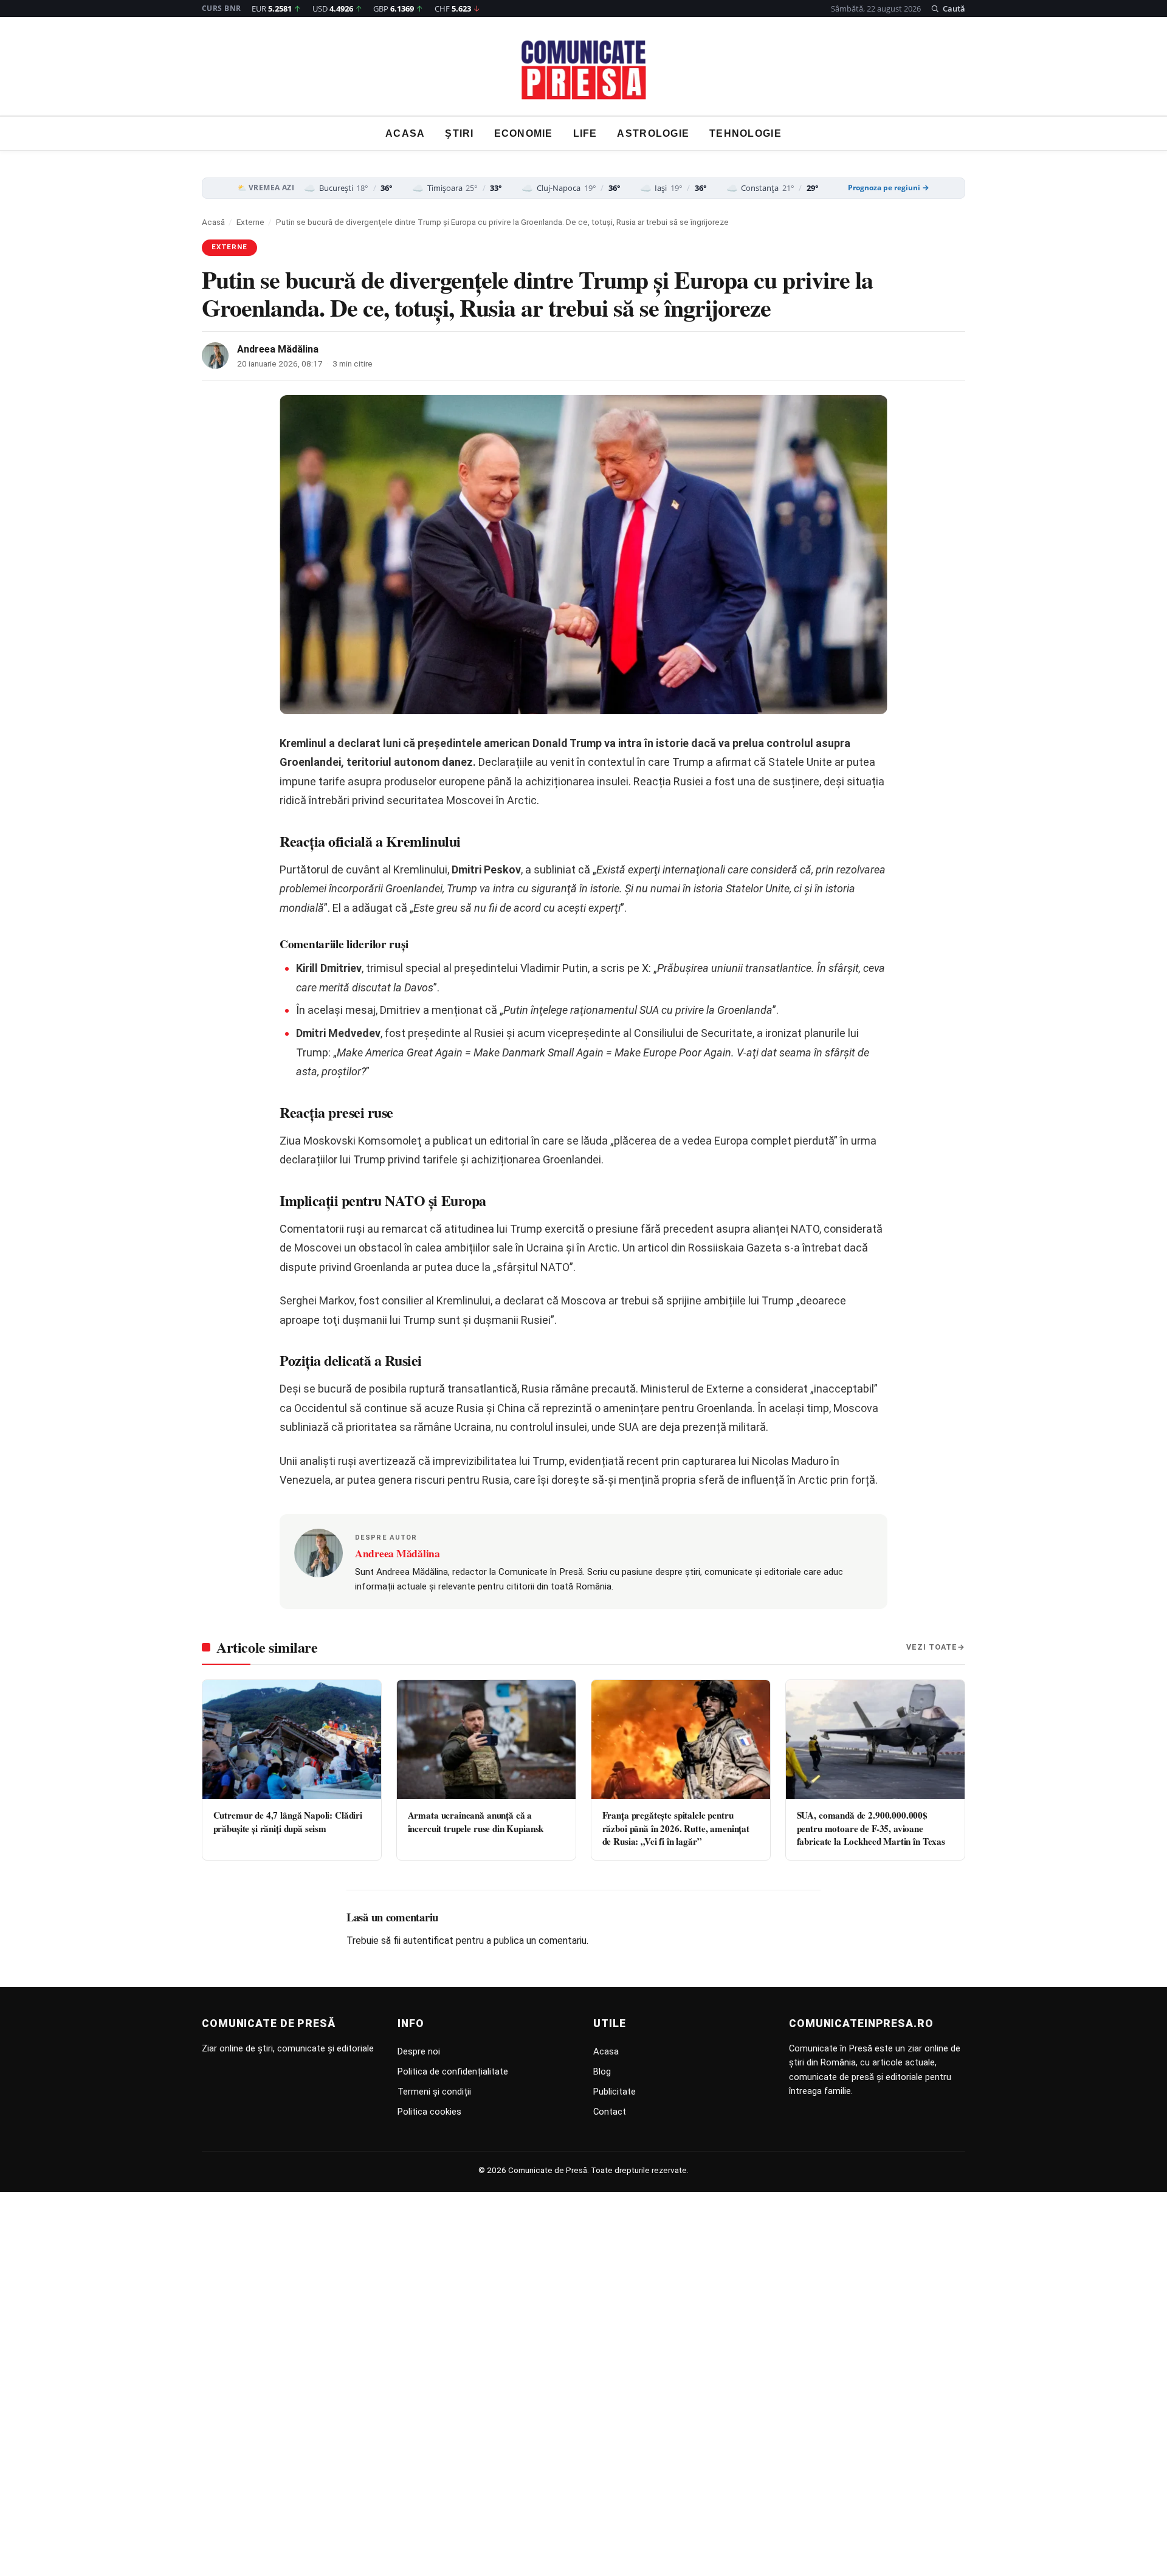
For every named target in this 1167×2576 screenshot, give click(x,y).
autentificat (428, 1941)
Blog (602, 2071)
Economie (524, 133)
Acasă (213, 222)
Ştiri (459, 133)
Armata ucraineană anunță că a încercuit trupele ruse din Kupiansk (476, 1821)
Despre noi (419, 2051)
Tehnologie (745, 133)
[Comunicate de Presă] (584, 70)
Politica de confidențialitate (453, 2071)
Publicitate (614, 2092)
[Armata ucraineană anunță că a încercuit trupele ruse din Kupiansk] (486, 1740)
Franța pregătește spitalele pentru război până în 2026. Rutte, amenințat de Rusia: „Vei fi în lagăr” (676, 1828)
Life (585, 133)
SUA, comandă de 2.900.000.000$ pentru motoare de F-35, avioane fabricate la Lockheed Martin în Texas (871, 1828)
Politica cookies (429, 2112)
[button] (948, 9)
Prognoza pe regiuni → (889, 188)
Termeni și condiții (434, 2092)
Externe (250, 222)
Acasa (405, 133)
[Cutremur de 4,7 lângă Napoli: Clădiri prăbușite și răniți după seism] (292, 1740)
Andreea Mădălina (278, 349)
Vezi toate (932, 1647)
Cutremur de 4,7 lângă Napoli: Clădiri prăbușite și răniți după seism (288, 1821)
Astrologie (653, 133)
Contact (610, 2112)
